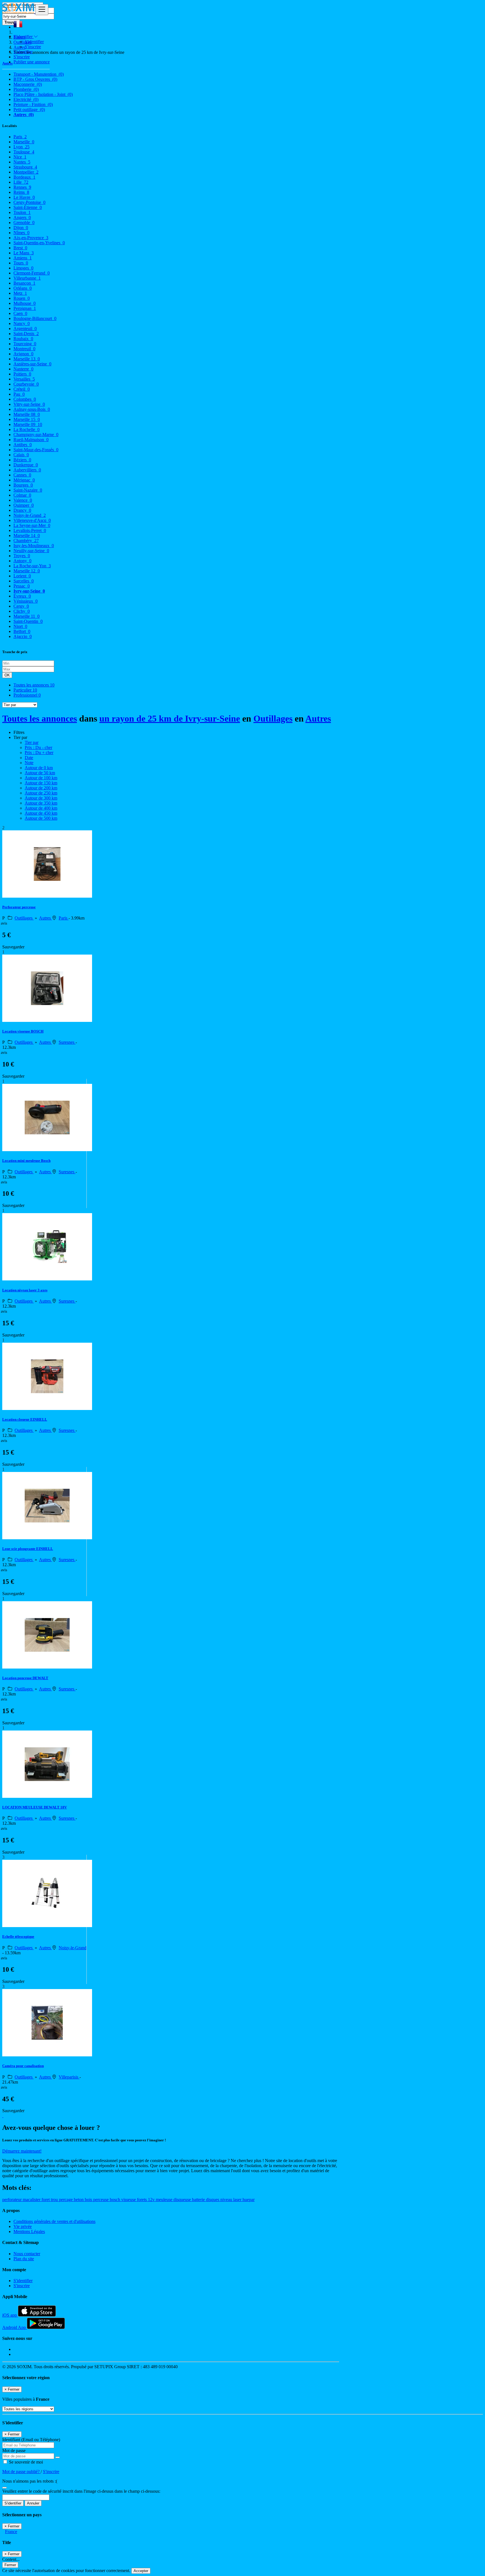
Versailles (24, 379)
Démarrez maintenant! (22, 2151)
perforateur (12, 2200)
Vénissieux (26, 601)
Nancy (22, 323)
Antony (22, 561)
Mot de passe (14, 2451)
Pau (19, 394)
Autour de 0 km (39, 768)
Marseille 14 (27, 535)
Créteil (22, 389)
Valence (23, 500)
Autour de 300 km (41, 798)
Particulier (25, 690)
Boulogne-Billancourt (35, 318)
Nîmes (21, 233)
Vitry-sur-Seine (29, 404)
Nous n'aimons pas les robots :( (30, 2481)
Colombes (25, 399)
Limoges (23, 268)
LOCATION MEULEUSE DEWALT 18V (35, 1807)
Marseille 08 (27, 414)
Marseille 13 (27, 359)
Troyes (22, 556)
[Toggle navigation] (42, 10)
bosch (115, 2200)
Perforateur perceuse (19, 907)
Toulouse (24, 152)
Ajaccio (23, 636)
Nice (20, 157)
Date (29, 758)
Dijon (21, 228)
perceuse (101, 2200)
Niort (20, 626)
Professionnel (27, 695)
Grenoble (24, 223)
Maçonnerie (28, 84)
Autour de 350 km (41, 803)
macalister (32, 2200)
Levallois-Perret (30, 530)
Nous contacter (27, 2254)
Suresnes (67, 1042)
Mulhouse (25, 303)
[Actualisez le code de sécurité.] (4, 2486)
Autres (24, 115)
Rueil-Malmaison (31, 440)
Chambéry (26, 541)
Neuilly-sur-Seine (31, 551)
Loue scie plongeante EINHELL (28, 1549)
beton (79, 2200)
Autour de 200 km (41, 788)
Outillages (273, 718)
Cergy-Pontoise (29, 202)
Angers (22, 217)
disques (213, 2200)
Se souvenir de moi (25, 2462)
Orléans (23, 288)
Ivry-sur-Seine (29, 591)
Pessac (22, 586)
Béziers (22, 460)
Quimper (24, 505)
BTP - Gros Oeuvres (35, 79)
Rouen (22, 298)
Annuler (33, 2503)
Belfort (22, 631)
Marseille (24, 142)
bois (89, 2200)
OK (7, 675)
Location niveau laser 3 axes (25, 1290)
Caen (20, 313)
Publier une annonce (32, 62)
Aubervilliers (27, 470)
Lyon (21, 147)
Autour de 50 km (40, 773)
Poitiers (22, 374)
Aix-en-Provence (31, 238)
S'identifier (34, 42)
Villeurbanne (27, 278)
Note (29, 763)
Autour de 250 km (41, 793)
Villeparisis (69, 2077)
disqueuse (183, 2200)
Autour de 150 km (41, 783)
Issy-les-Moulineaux (34, 546)
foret (46, 2200)
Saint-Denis (26, 334)
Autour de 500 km (41, 818)
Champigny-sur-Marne (36, 435)
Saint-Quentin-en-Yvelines (39, 243)
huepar (249, 2200)
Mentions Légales (29, 2231)
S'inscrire (33, 47)
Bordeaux (24, 177)
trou (55, 2200)
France (11, 2532)
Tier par (32, 742)
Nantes (22, 162)
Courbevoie (26, 384)
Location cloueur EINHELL (25, 1419)
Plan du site (24, 2259)
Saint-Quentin (28, 621)
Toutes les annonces (34, 685)
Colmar (22, 495)
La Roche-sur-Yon (32, 566)
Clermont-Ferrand (32, 273)
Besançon (24, 283)
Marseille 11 (27, 616)
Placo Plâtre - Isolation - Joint (43, 94)
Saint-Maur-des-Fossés (36, 450)
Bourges (23, 485)
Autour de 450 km (41, 813)
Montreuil (24, 349)
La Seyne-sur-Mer (32, 525)
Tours (21, 263)
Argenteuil (25, 329)
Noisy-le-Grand (30, 515)
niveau (227, 2200)
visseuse (129, 2200)
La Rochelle (27, 429)
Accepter (141, 2571)
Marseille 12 (27, 571)
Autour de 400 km (41, 808)
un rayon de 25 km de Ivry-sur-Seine (170, 718)
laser (238, 2200)
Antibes (23, 445)
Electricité (26, 99)
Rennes (22, 187)
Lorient (22, 576)
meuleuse (165, 2200)
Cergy (21, 606)
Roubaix (23, 339)
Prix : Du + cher (39, 753)
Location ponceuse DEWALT (25, 1678)
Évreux (22, 596)
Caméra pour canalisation (23, 2066)
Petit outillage (29, 110)
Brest (20, 248)
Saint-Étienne (28, 207)
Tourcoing (25, 344)
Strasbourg (25, 167)
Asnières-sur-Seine (32, 364)
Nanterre (23, 369)
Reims (21, 192)
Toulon (22, 212)
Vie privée (23, 2226)
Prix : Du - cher (38, 747)
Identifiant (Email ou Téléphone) (31, 2440)
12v (152, 2200)
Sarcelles (24, 581)
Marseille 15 (27, 419)
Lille (21, 182)
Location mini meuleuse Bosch (26, 1161)
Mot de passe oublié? (21, 2472)
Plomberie (26, 89)
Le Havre (24, 197)
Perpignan (25, 308)
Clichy (22, 611)
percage (66, 2200)
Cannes (22, 475)
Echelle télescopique (18, 1936)
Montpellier (26, 172)
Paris (20, 137)
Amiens (23, 258)
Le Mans (24, 253)
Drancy (22, 510)
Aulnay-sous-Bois (32, 409)
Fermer (10, 2565)
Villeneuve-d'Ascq (32, 520)
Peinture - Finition (33, 104)
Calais (21, 455)
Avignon (23, 354)
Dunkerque (26, 465)
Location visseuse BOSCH (23, 1031)
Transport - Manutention (39, 74)
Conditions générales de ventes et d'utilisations (54, 2221)
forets (142, 2200)
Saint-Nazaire (28, 490)
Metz (20, 293)
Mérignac (24, 480)
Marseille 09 (28, 424)
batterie (199, 2200)
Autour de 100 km (41, 778)
